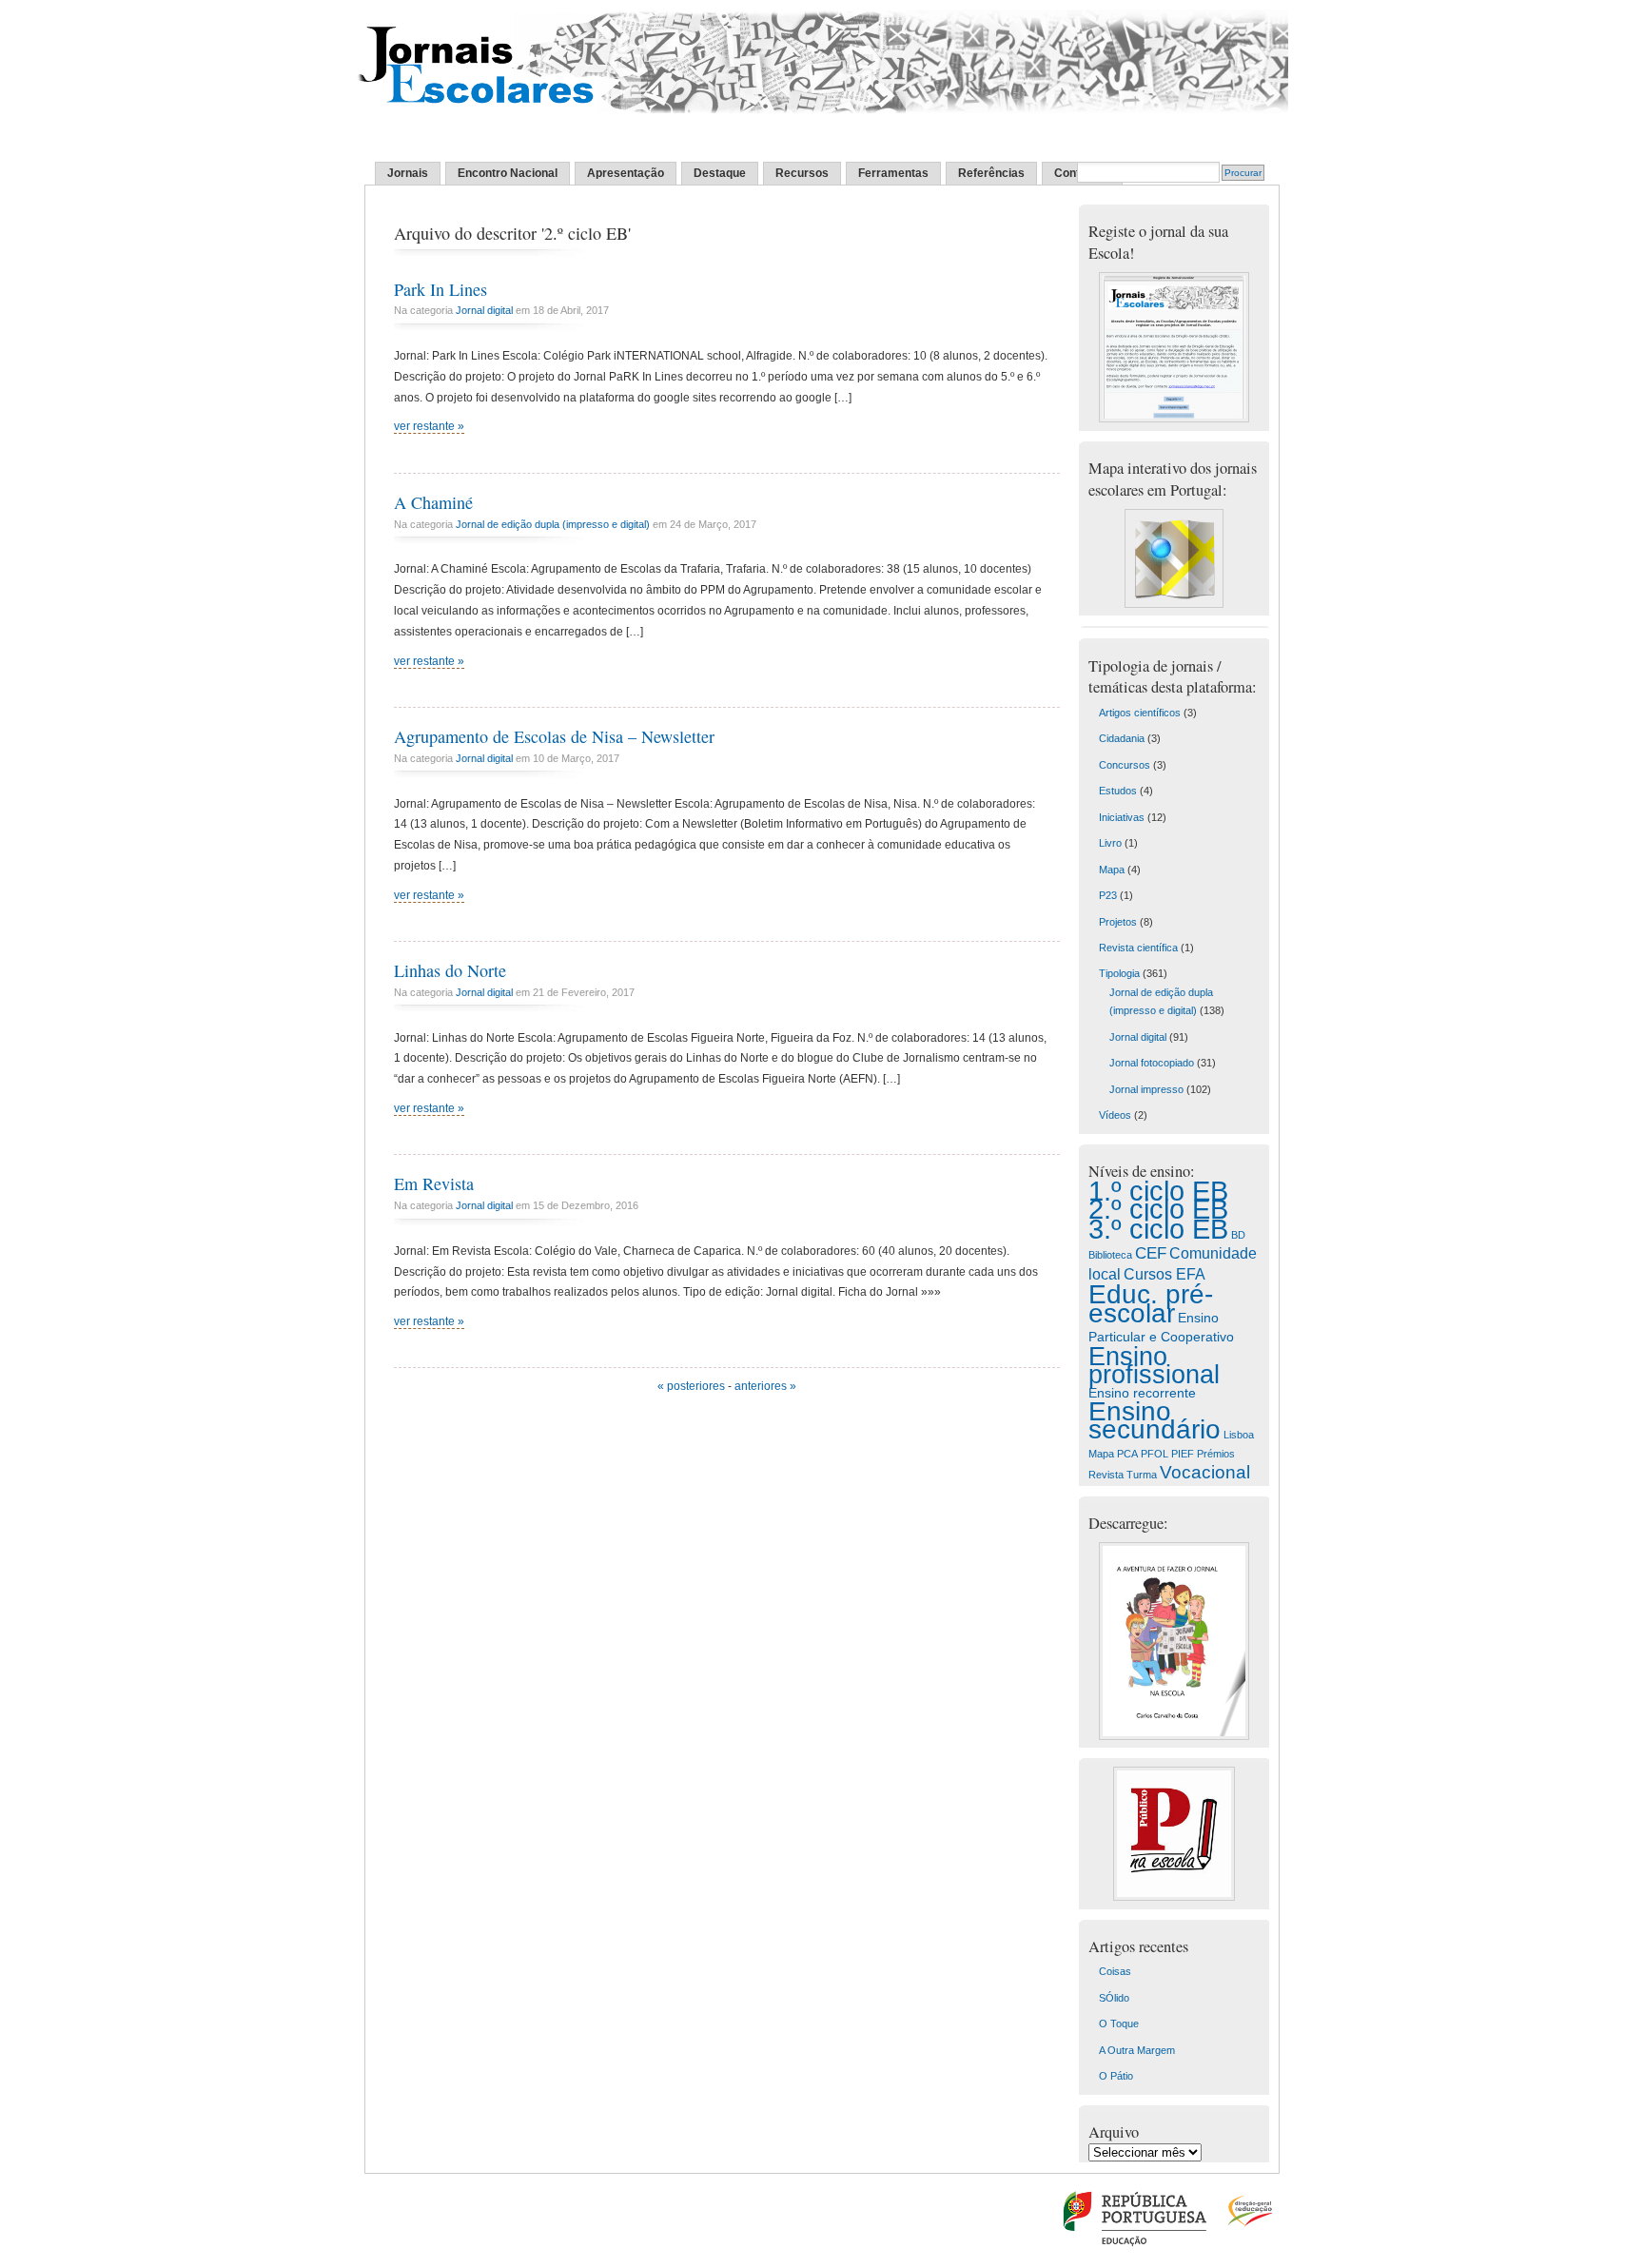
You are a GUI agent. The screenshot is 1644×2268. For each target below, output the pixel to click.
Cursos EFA (1164, 1274)
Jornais (408, 173)
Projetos (1118, 922)
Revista (1106, 1475)
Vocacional (1205, 1472)
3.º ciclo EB (1158, 1229)
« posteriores (691, 1386)
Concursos (1125, 765)
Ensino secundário (1155, 1420)
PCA (1127, 1454)
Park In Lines (440, 289)
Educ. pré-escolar (1151, 1303)
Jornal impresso (1146, 1089)
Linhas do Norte (450, 970)
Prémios (1216, 1454)
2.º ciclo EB (1158, 1209)
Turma (1142, 1475)
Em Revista (434, 1183)
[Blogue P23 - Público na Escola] (1174, 1897)
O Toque (1119, 2024)
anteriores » (765, 1386)
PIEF (1183, 1454)
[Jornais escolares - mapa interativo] (1174, 604)
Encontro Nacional (508, 173)
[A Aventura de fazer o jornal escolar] (1174, 1736)
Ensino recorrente (1142, 1393)
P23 (1108, 895)
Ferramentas (893, 173)
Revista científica (1138, 948)
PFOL (1155, 1454)
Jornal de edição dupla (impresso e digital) (553, 524)
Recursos (802, 173)
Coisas (1115, 1971)
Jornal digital (484, 310)
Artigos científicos (1140, 713)
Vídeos (1115, 1115)
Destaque (720, 173)
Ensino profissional (1154, 1365)
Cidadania (1122, 738)
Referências (991, 173)
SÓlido (1114, 1998)
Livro (1110, 843)
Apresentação (626, 173)
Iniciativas (1122, 817)
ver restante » (429, 426)
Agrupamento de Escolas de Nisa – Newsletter (554, 736)
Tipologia (1119, 973)
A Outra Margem (1137, 2050)
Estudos (1118, 791)
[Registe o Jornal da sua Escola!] (1174, 419)
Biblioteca (1110, 1255)
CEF (1151, 1253)
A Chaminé (433, 502)
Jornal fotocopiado (1152, 1063)
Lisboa (1239, 1435)
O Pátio (1116, 2076)
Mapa (1112, 870)
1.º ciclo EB (1158, 1191)
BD (1238, 1235)
